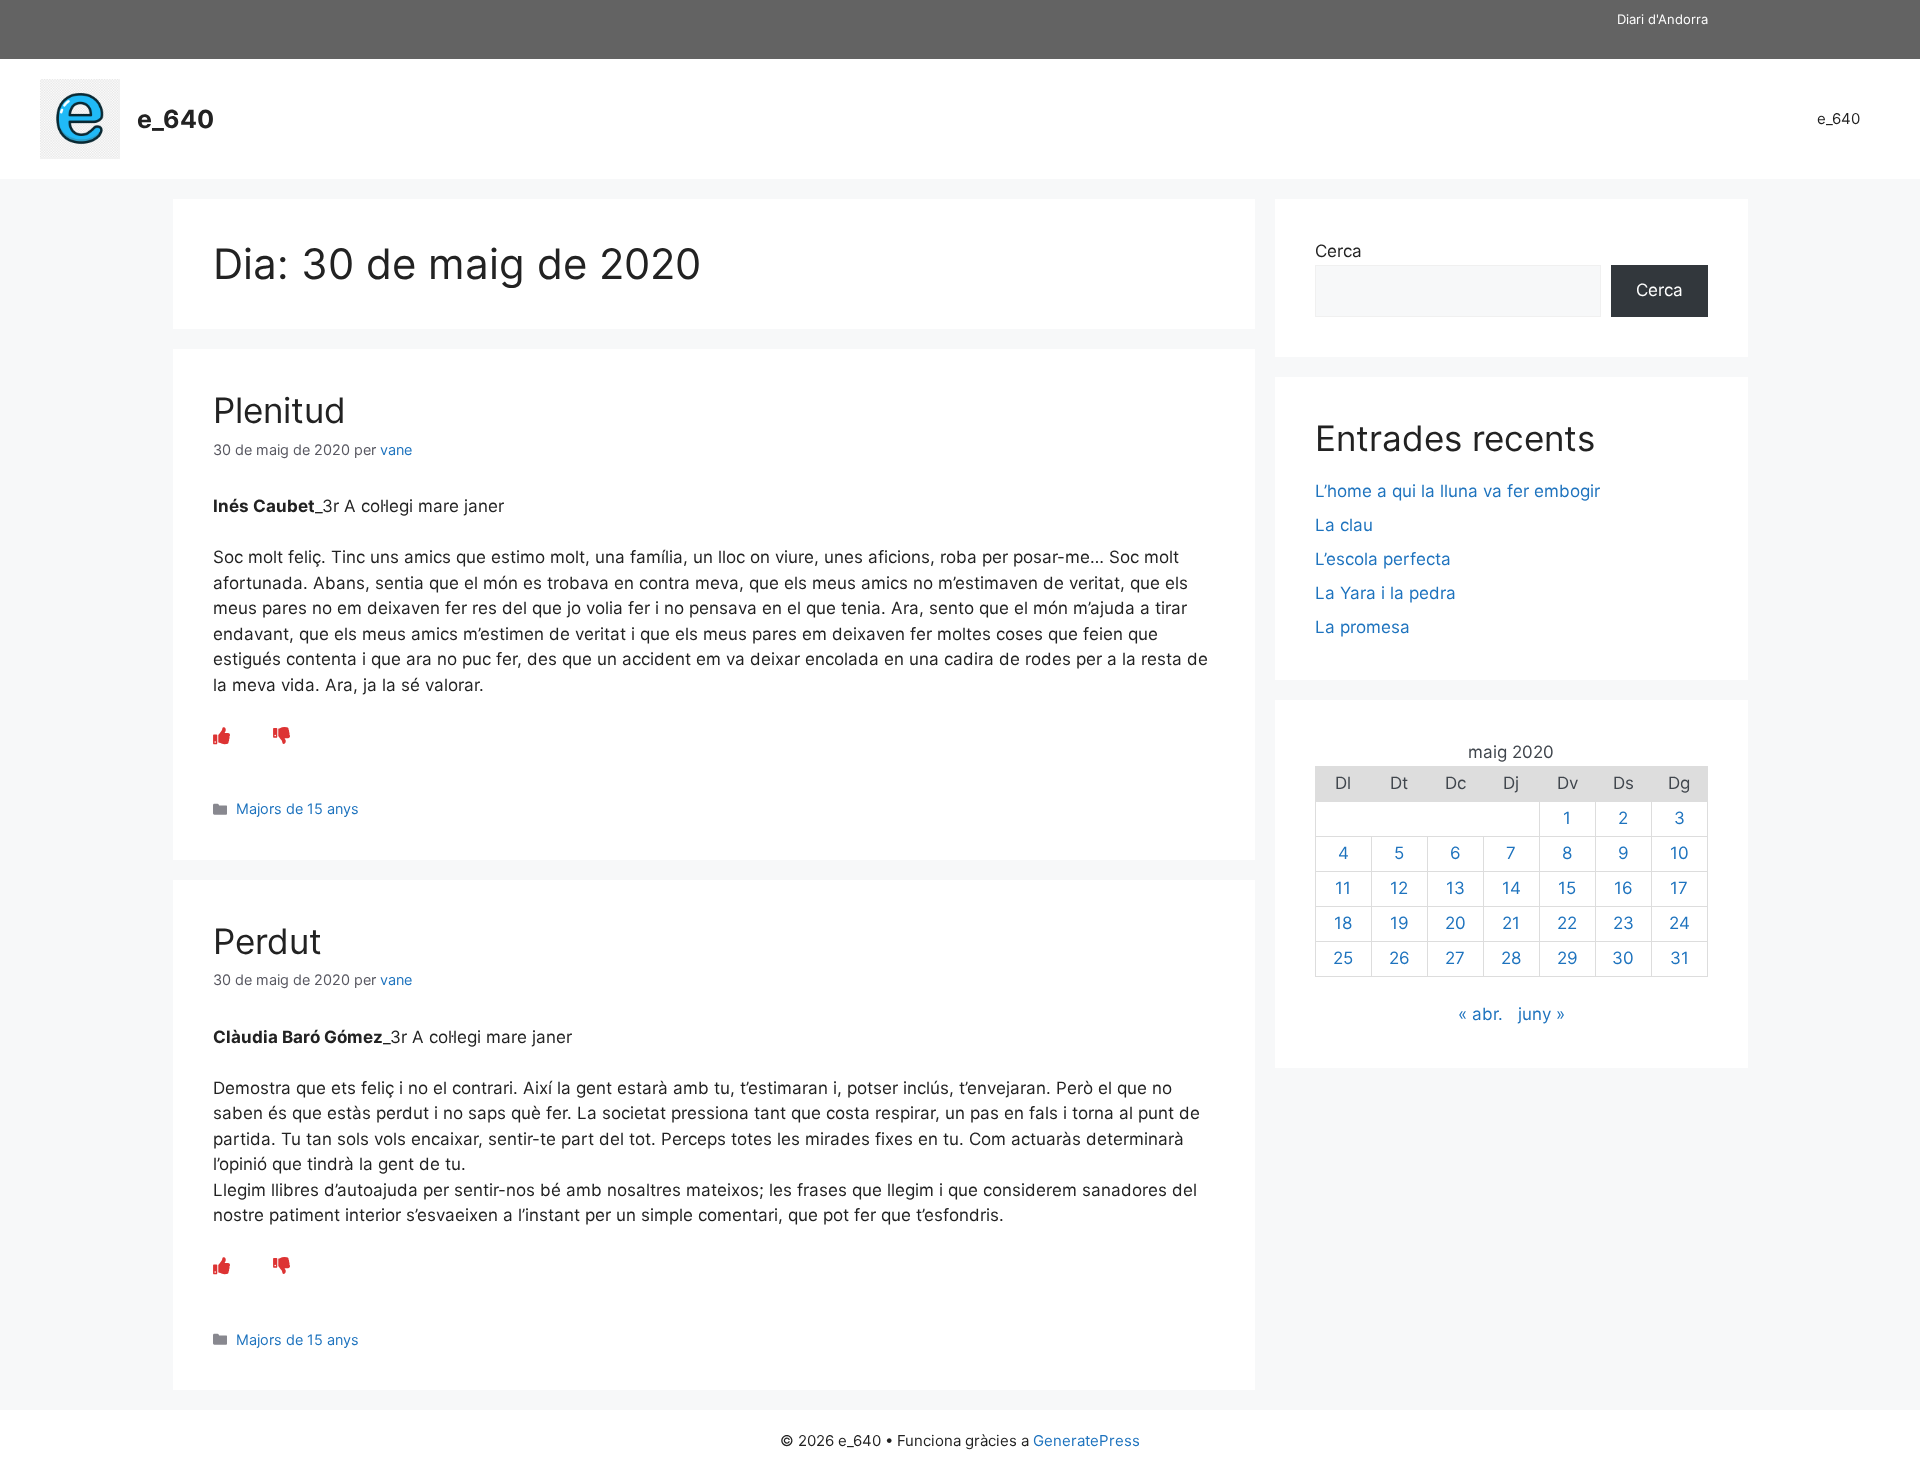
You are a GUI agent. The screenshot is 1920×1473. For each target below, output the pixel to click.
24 (1679, 923)
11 (1343, 888)
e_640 (175, 119)
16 (1623, 888)
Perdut (267, 941)
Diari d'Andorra (1662, 19)
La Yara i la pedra (1385, 593)
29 (1567, 958)
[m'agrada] (221, 736)
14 (1511, 888)
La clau (1344, 525)
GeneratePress (1086, 1440)
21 (1511, 923)
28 (1511, 958)
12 (1399, 888)
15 (1567, 888)
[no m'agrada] (281, 736)
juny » (1541, 1014)
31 (1679, 958)
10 (1679, 853)
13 (1455, 888)
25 (1343, 958)
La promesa (1362, 627)
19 (1399, 923)
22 (1567, 923)
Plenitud (279, 410)
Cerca (1338, 251)
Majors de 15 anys (297, 808)
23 (1623, 923)
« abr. (1480, 1014)
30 (1623, 958)
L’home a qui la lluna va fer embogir (1457, 491)
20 (1455, 923)
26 (1399, 958)
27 (1455, 958)
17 (1679, 888)
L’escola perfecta (1383, 559)
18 (1343, 923)
